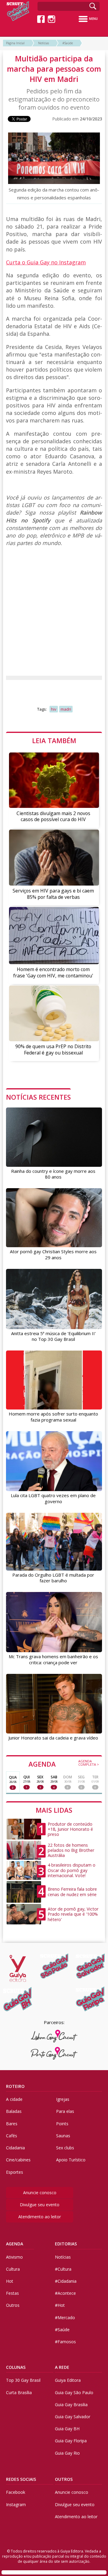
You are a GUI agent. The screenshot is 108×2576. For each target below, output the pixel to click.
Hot (10, 2281)
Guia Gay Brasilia (71, 2405)
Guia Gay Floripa (71, 2441)
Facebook (16, 2492)
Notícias (43, 43)
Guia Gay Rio (67, 2453)
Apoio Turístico (71, 2160)
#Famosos (65, 2342)
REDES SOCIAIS (21, 2479)
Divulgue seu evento (40, 2205)
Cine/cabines (18, 2160)
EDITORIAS (66, 2244)
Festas (12, 2293)
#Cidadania (66, 2281)
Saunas (63, 2136)
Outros (13, 2305)
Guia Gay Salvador (73, 2417)
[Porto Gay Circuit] (54, 2053)
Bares (12, 2124)
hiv (54, 709)
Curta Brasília (19, 2392)
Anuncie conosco (40, 2193)
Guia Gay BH (67, 2429)
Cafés (12, 2136)
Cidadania (15, 2148)
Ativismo (14, 2257)
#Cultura (63, 2269)
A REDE (62, 2367)
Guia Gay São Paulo (74, 2392)
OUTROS (64, 2479)
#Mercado (65, 2317)
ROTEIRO (15, 2086)
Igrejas (63, 2099)
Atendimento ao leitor (40, 2217)
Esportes (15, 2172)
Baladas (14, 2111)
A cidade (14, 2099)
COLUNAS (16, 2367)
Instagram (16, 2504)
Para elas (65, 2111)
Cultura (13, 2269)
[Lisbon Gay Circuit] (54, 2036)
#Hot (60, 2305)
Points (62, 2124)
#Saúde (68, 43)
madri (66, 709)
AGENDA (64, 1764)
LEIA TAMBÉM (54, 740)
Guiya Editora (68, 2380)
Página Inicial (15, 43)
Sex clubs (65, 2148)
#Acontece (65, 2293)
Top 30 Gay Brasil (23, 2380)
